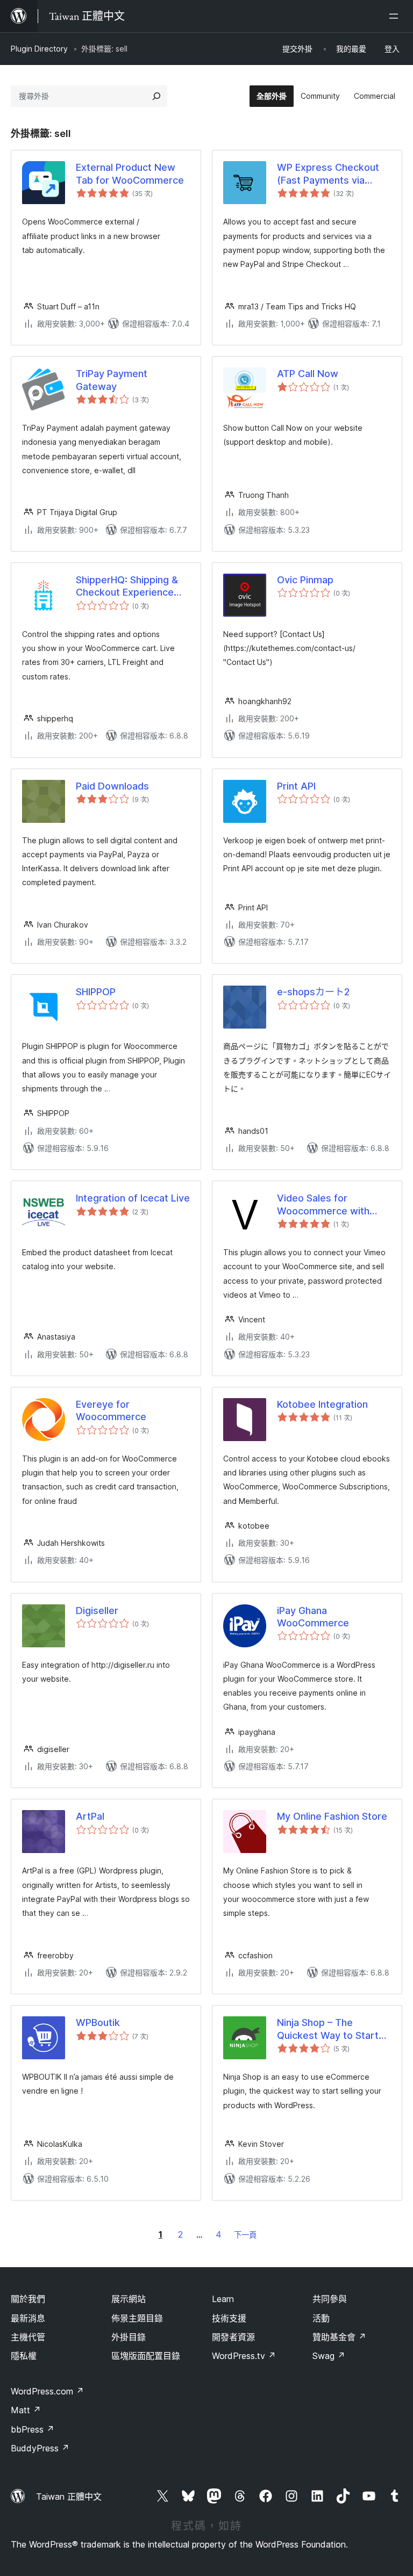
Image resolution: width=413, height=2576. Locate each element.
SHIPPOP (96, 992)
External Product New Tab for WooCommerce (130, 173)
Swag (329, 2356)
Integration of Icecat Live (133, 1198)
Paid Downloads (112, 786)
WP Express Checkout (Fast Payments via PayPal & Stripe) (328, 174)
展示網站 (129, 2299)
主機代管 (28, 2337)
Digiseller (97, 1611)
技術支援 (229, 2318)
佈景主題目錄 (137, 2318)
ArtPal (90, 1816)
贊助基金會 (339, 2337)
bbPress (33, 2429)
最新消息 (28, 2318)
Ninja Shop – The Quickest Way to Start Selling (328, 2029)
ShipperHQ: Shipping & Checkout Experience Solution (127, 587)
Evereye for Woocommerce (111, 1410)
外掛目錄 (129, 2337)
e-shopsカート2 (313, 992)
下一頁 (245, 2235)
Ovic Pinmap (305, 580)
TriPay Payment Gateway (112, 380)
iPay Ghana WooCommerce (313, 1617)
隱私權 (24, 2356)
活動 (321, 2318)
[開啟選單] (396, 16)
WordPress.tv (244, 2356)
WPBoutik (98, 2023)
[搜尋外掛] (156, 96)
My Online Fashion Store (332, 1816)
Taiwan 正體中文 (69, 2497)
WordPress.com (47, 2391)
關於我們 (28, 2299)
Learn (223, 2299)
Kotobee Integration (322, 1404)
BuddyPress (40, 2448)
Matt (26, 2410)
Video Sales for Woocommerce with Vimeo (323, 1205)
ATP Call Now (308, 374)
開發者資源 (233, 2337)
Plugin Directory (39, 49)
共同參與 (330, 2299)
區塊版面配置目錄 (146, 2356)
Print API (296, 786)
